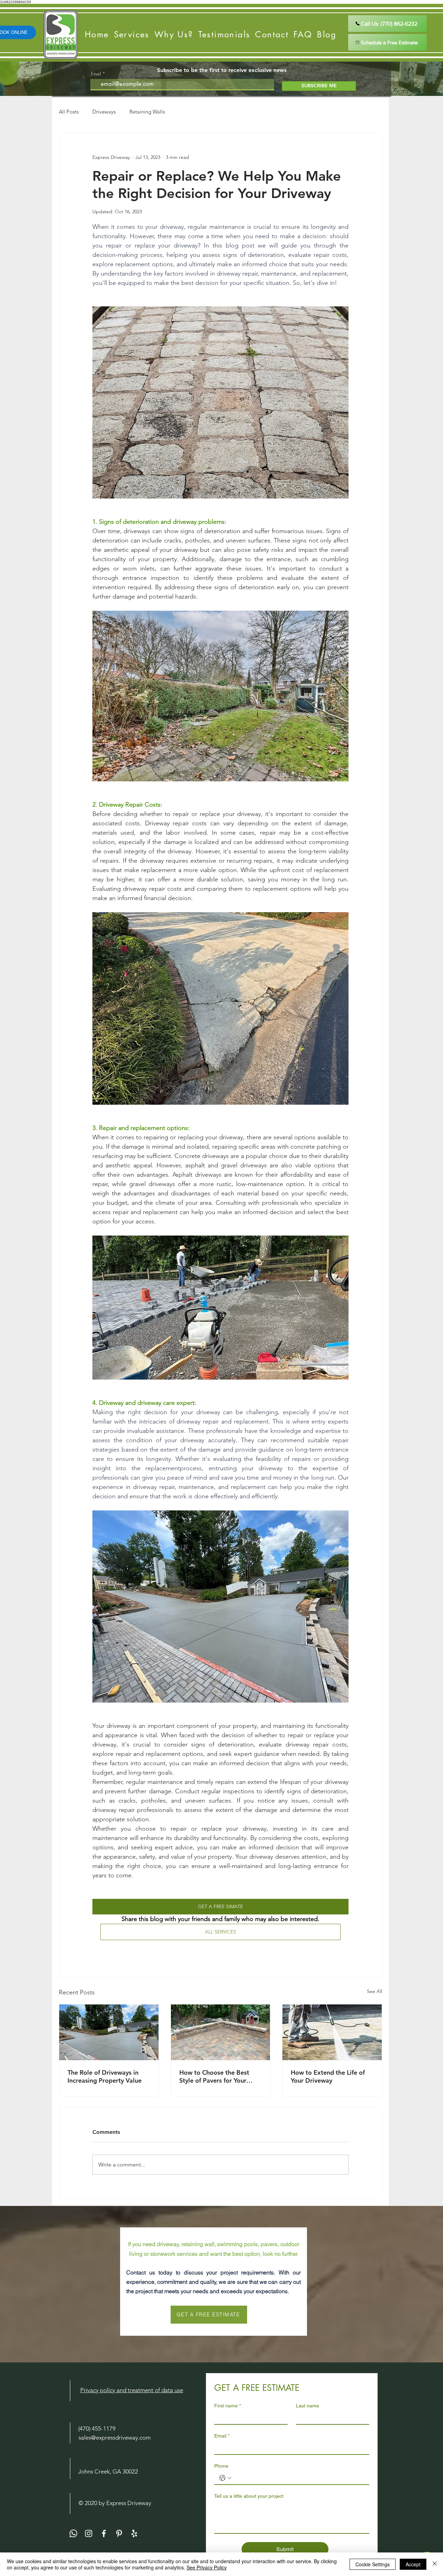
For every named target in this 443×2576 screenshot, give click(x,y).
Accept (413, 2564)
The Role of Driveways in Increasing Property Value (105, 2076)
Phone (221, 2466)
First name (228, 2406)
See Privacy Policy (207, 2567)
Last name (308, 2406)
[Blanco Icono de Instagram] (89, 2533)
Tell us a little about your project (249, 2496)
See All (374, 1991)
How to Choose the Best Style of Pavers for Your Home (214, 2076)
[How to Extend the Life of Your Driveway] (332, 2032)
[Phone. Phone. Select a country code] (225, 2478)
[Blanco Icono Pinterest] (119, 2533)
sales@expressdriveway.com (115, 2438)
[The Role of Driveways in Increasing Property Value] (109, 2032)
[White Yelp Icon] (134, 2533)
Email (96, 74)
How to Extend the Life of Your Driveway (328, 2076)
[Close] (435, 2564)
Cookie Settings (373, 2564)
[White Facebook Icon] (104, 2533)
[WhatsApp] (73, 2533)
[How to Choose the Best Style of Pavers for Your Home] (221, 2032)
